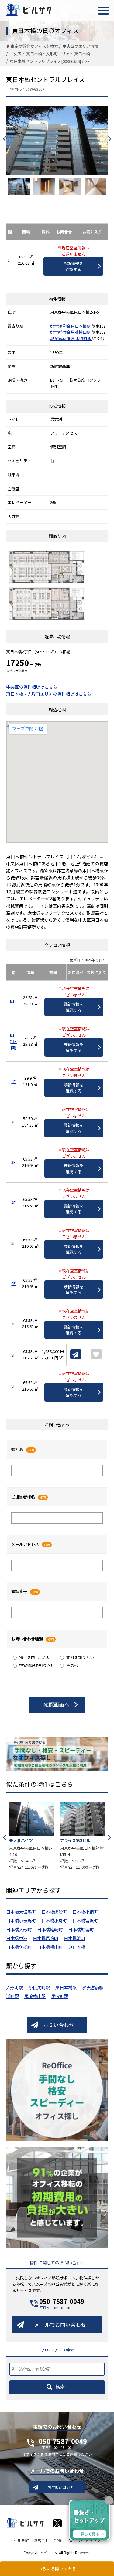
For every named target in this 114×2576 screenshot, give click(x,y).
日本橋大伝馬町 (21, 1912)
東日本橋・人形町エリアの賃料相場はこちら (49, 694)
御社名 (17, 1449)
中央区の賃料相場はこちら (32, 687)
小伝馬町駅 (39, 1987)
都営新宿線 (60, 332)
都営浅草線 (60, 326)
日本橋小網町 (85, 1912)
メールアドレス (25, 1544)
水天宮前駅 (93, 1987)
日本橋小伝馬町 (21, 1920)
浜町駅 (12, 1996)
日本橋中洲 (17, 1938)
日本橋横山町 (50, 1947)
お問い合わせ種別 (27, 1639)
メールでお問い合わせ (60, 2325)
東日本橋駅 (81, 326)
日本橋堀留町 (81, 1929)
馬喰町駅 (84, 338)
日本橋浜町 (74, 1938)
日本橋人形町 (19, 1929)
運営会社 (41, 2540)
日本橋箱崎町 (50, 1929)
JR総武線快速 (63, 338)
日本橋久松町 (19, 1947)
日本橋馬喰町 (46, 1938)
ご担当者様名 (23, 1497)
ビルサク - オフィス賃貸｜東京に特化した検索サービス (29, 10)
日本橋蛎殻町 (54, 1912)
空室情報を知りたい (37, 1665)
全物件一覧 (63, 2540)
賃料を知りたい (80, 1657)
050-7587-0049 (62, 2301)
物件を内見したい (35, 1657)
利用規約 (22, 2540)
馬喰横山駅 (81, 332)
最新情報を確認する (73, 266)
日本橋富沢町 (85, 1920)
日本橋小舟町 (54, 1920)
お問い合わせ (59, 2025)
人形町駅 (15, 1987)
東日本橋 (77, 1947)
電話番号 (19, 1591)
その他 (72, 1665)
